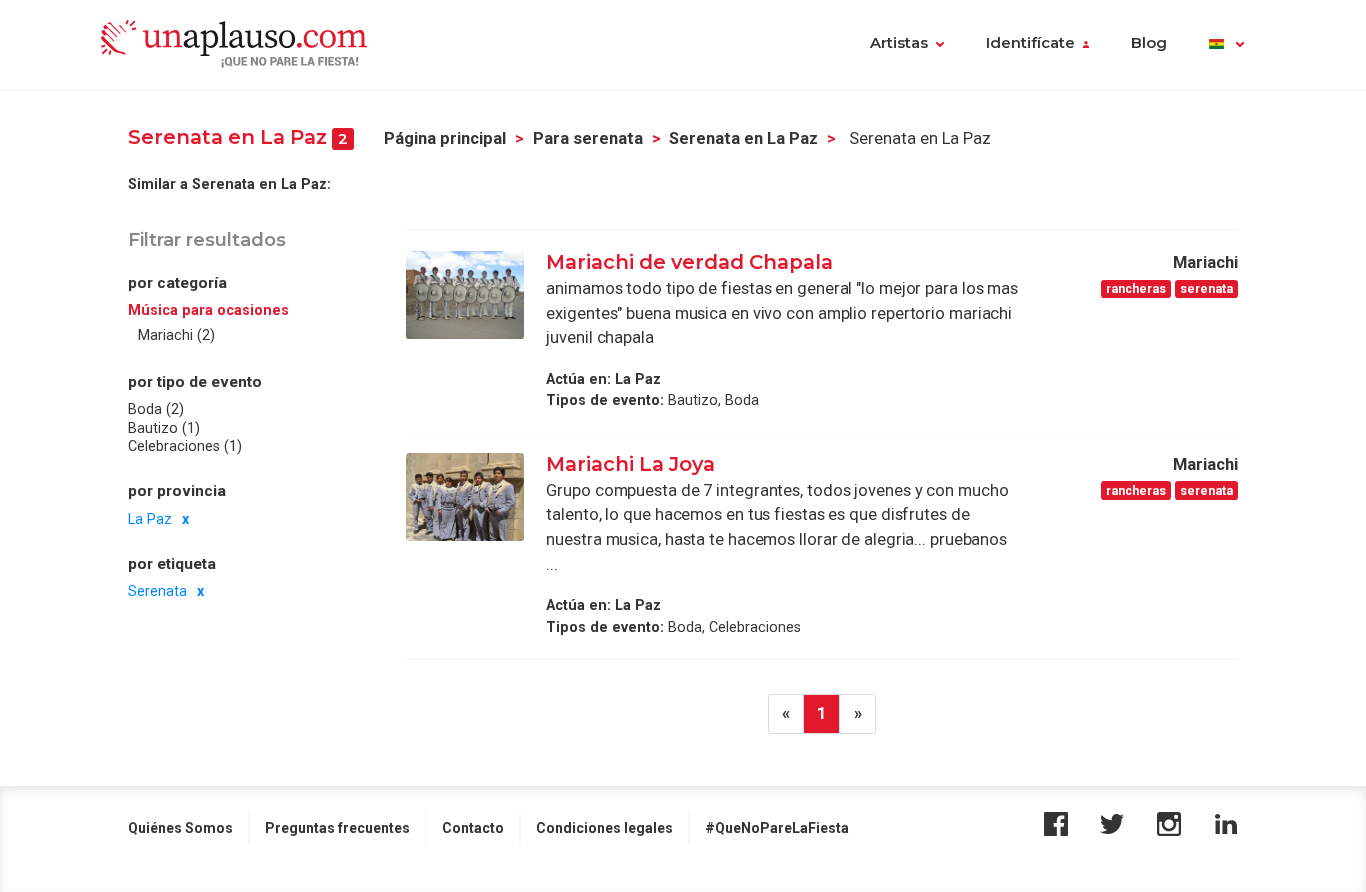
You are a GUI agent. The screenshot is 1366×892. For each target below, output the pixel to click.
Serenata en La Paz (743, 138)
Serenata (157, 591)
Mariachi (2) (176, 335)
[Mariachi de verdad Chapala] (465, 295)
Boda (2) (156, 409)
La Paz (150, 519)
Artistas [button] (899, 43)
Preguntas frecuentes (337, 828)
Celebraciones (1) (185, 446)
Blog (1149, 43)
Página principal (445, 138)
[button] (1226, 45)
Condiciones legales (604, 828)
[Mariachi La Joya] (465, 497)
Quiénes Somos (180, 828)
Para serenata (588, 138)
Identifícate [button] (1030, 43)
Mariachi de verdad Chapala (692, 262)
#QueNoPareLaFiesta (777, 828)
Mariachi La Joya (630, 464)
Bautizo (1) (164, 428)
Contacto (473, 828)
